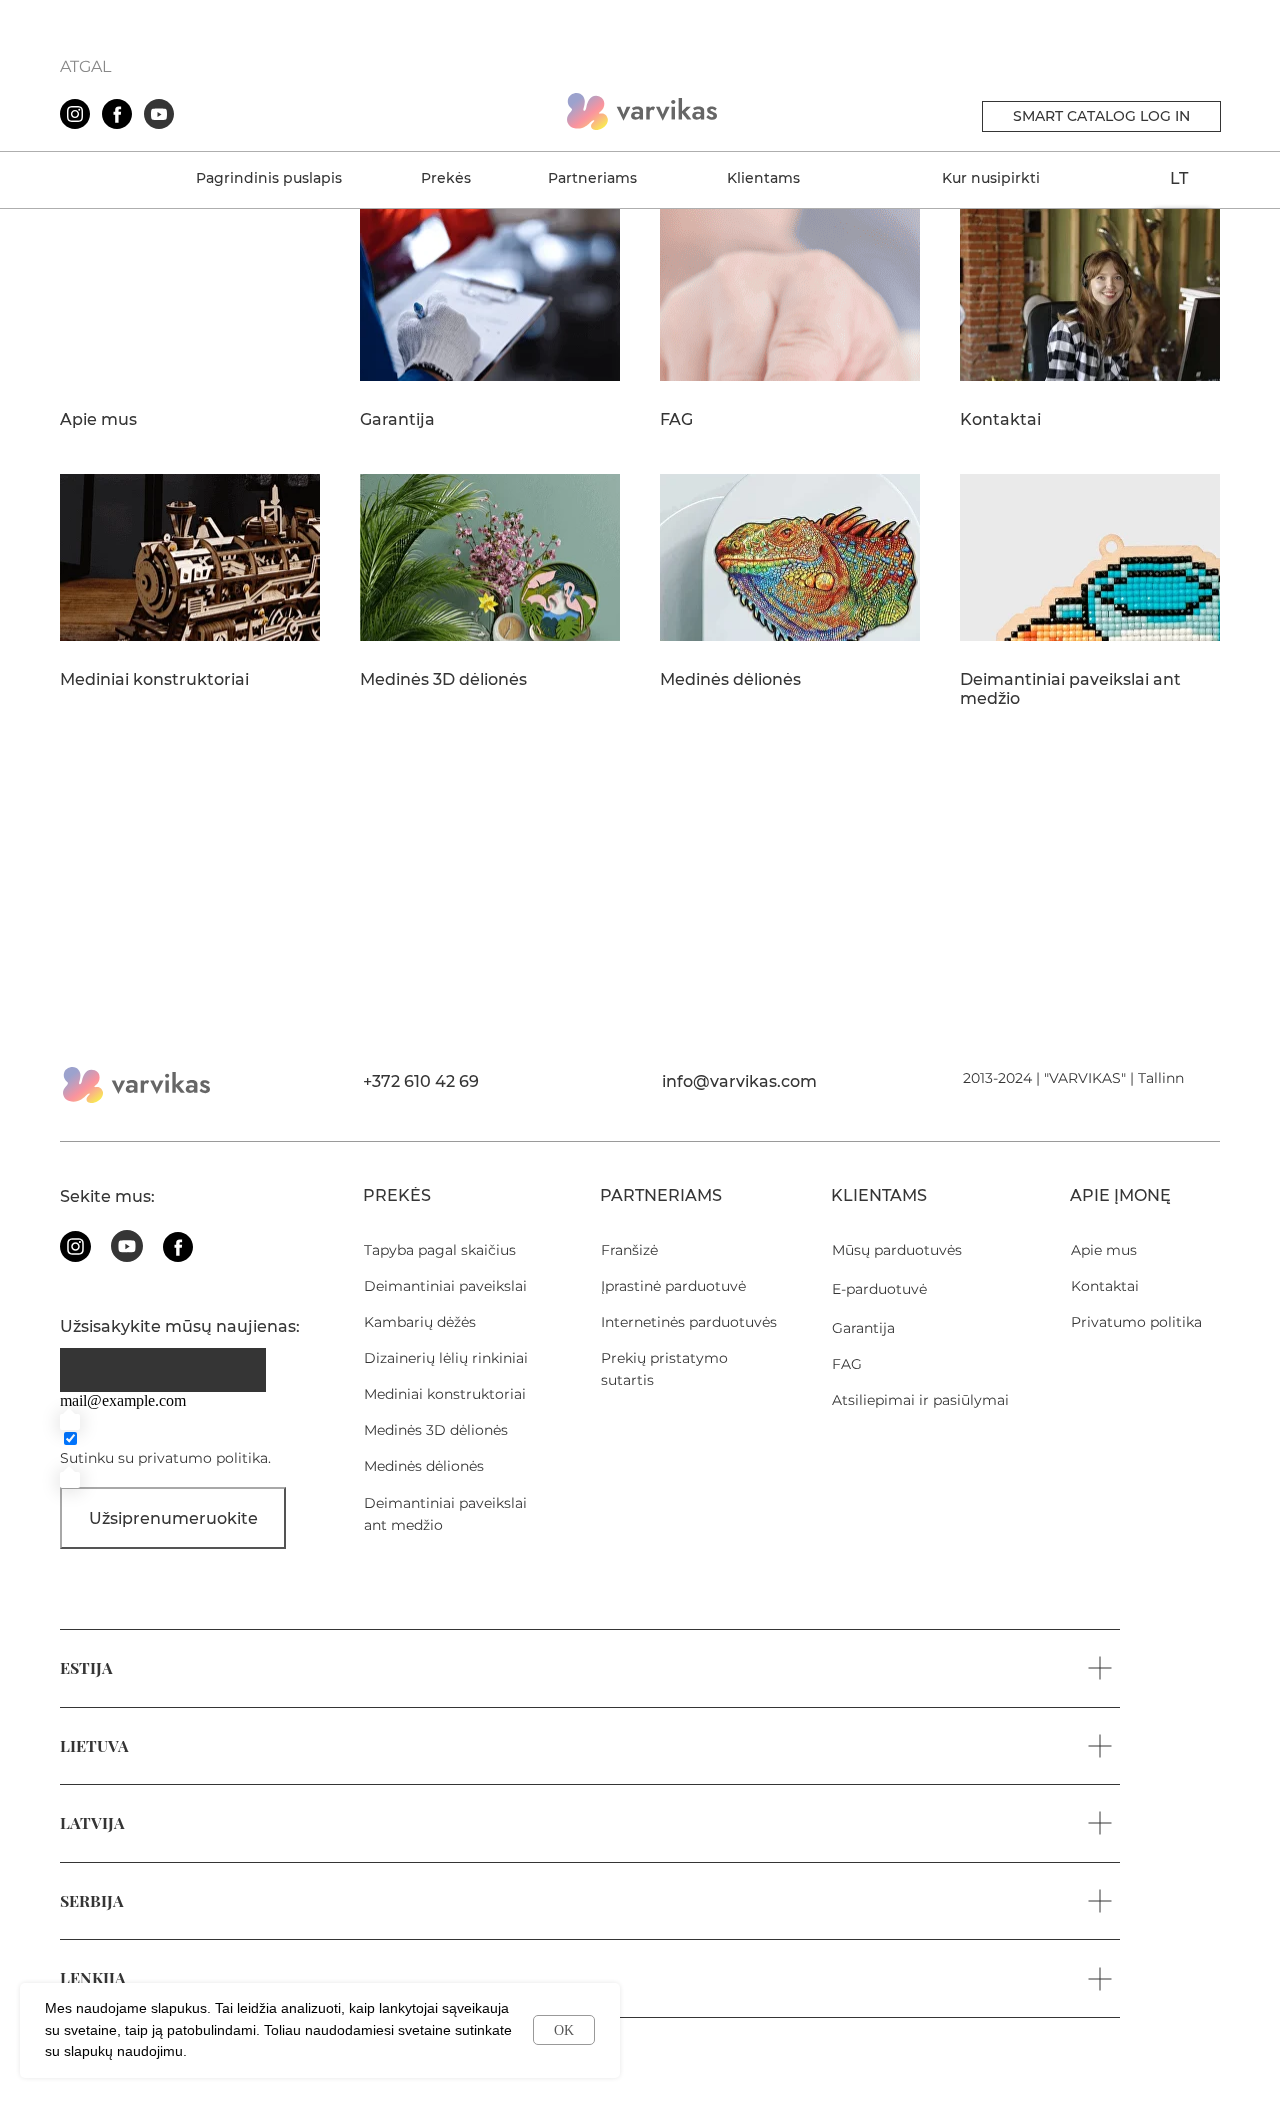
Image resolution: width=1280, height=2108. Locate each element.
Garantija (397, 420)
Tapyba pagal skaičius (440, 1250)
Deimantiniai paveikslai (445, 1286)
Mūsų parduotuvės (897, 1250)
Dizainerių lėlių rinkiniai (446, 1358)
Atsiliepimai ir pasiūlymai (920, 1400)
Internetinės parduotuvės (689, 1322)
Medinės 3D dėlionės (443, 680)
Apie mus (98, 420)
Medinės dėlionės (730, 680)
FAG (676, 420)
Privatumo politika (1136, 1322)
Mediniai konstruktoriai (154, 680)
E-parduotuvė (879, 1289)
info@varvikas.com (739, 1081)
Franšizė (629, 1250)
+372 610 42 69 (421, 1081)
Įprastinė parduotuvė (673, 1286)
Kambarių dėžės (420, 1322)
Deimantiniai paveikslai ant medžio (1070, 689)
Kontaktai (1000, 420)
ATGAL (85, 66)
